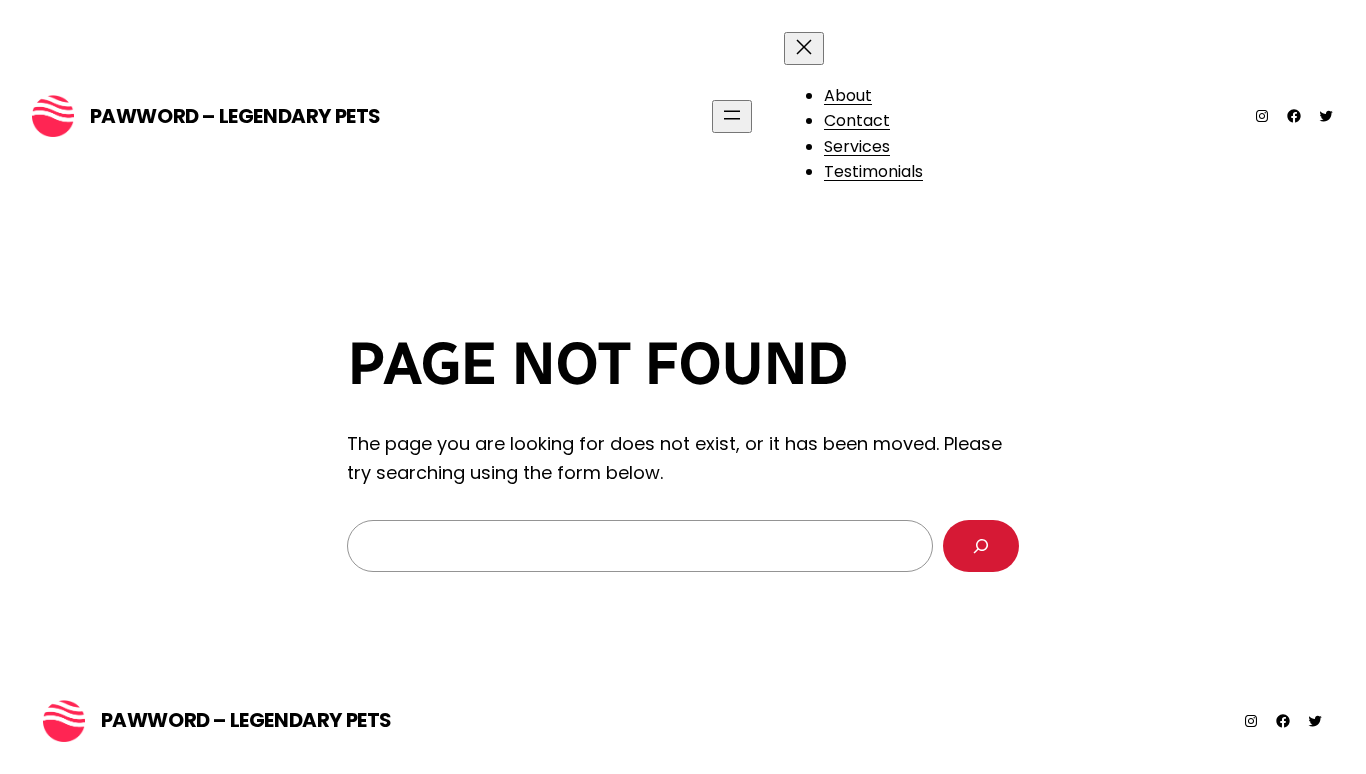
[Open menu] (732, 116)
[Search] (981, 546)
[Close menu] (804, 48)
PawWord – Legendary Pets (235, 116)
